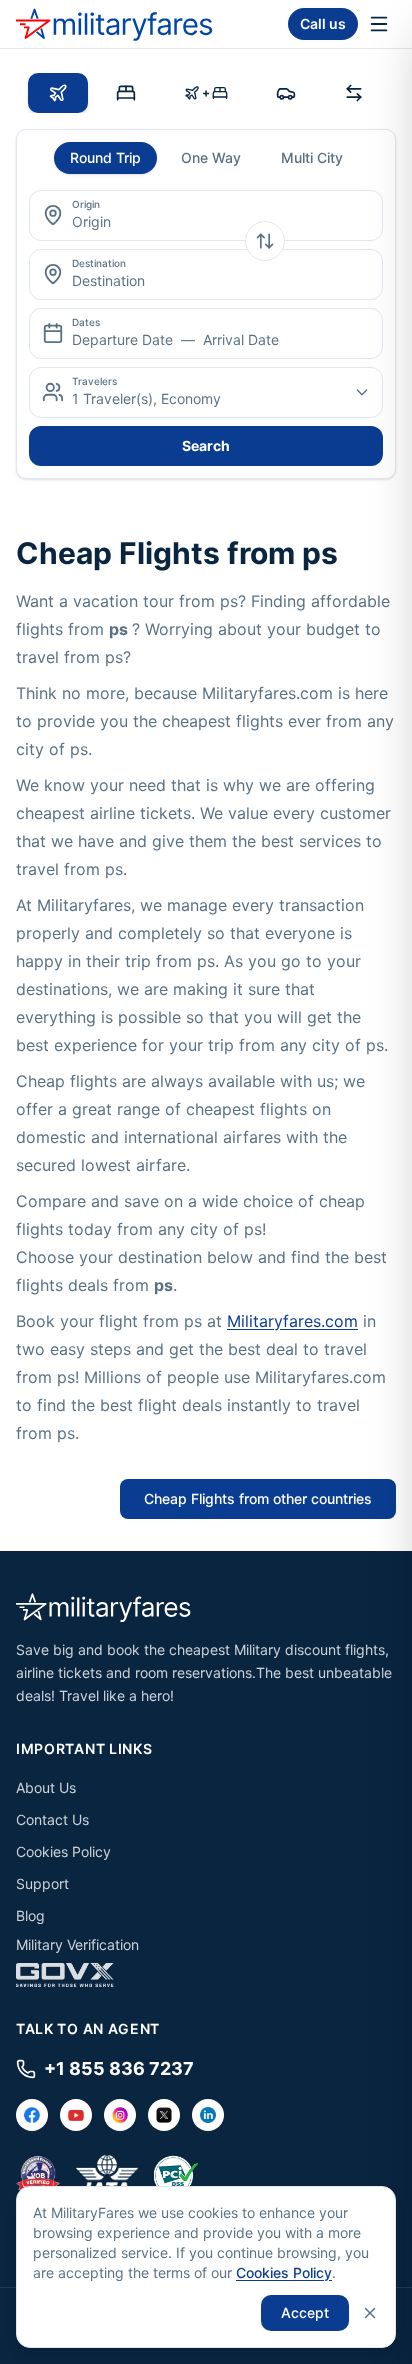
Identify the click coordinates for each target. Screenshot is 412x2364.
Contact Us (52, 1819)
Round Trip (105, 157)
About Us (46, 1787)
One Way (211, 157)
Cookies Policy (63, 1851)
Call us (323, 23)
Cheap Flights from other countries (258, 1498)
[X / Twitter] (164, 2115)
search (206, 445)
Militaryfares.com (292, 1321)
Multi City (312, 157)
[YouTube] (76, 2115)
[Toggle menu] (379, 24)
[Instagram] (120, 2115)
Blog (30, 1915)
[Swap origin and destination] (265, 241)
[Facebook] (32, 2115)
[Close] (370, 2313)
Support (42, 1883)
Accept (305, 2312)
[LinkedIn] (208, 2115)
